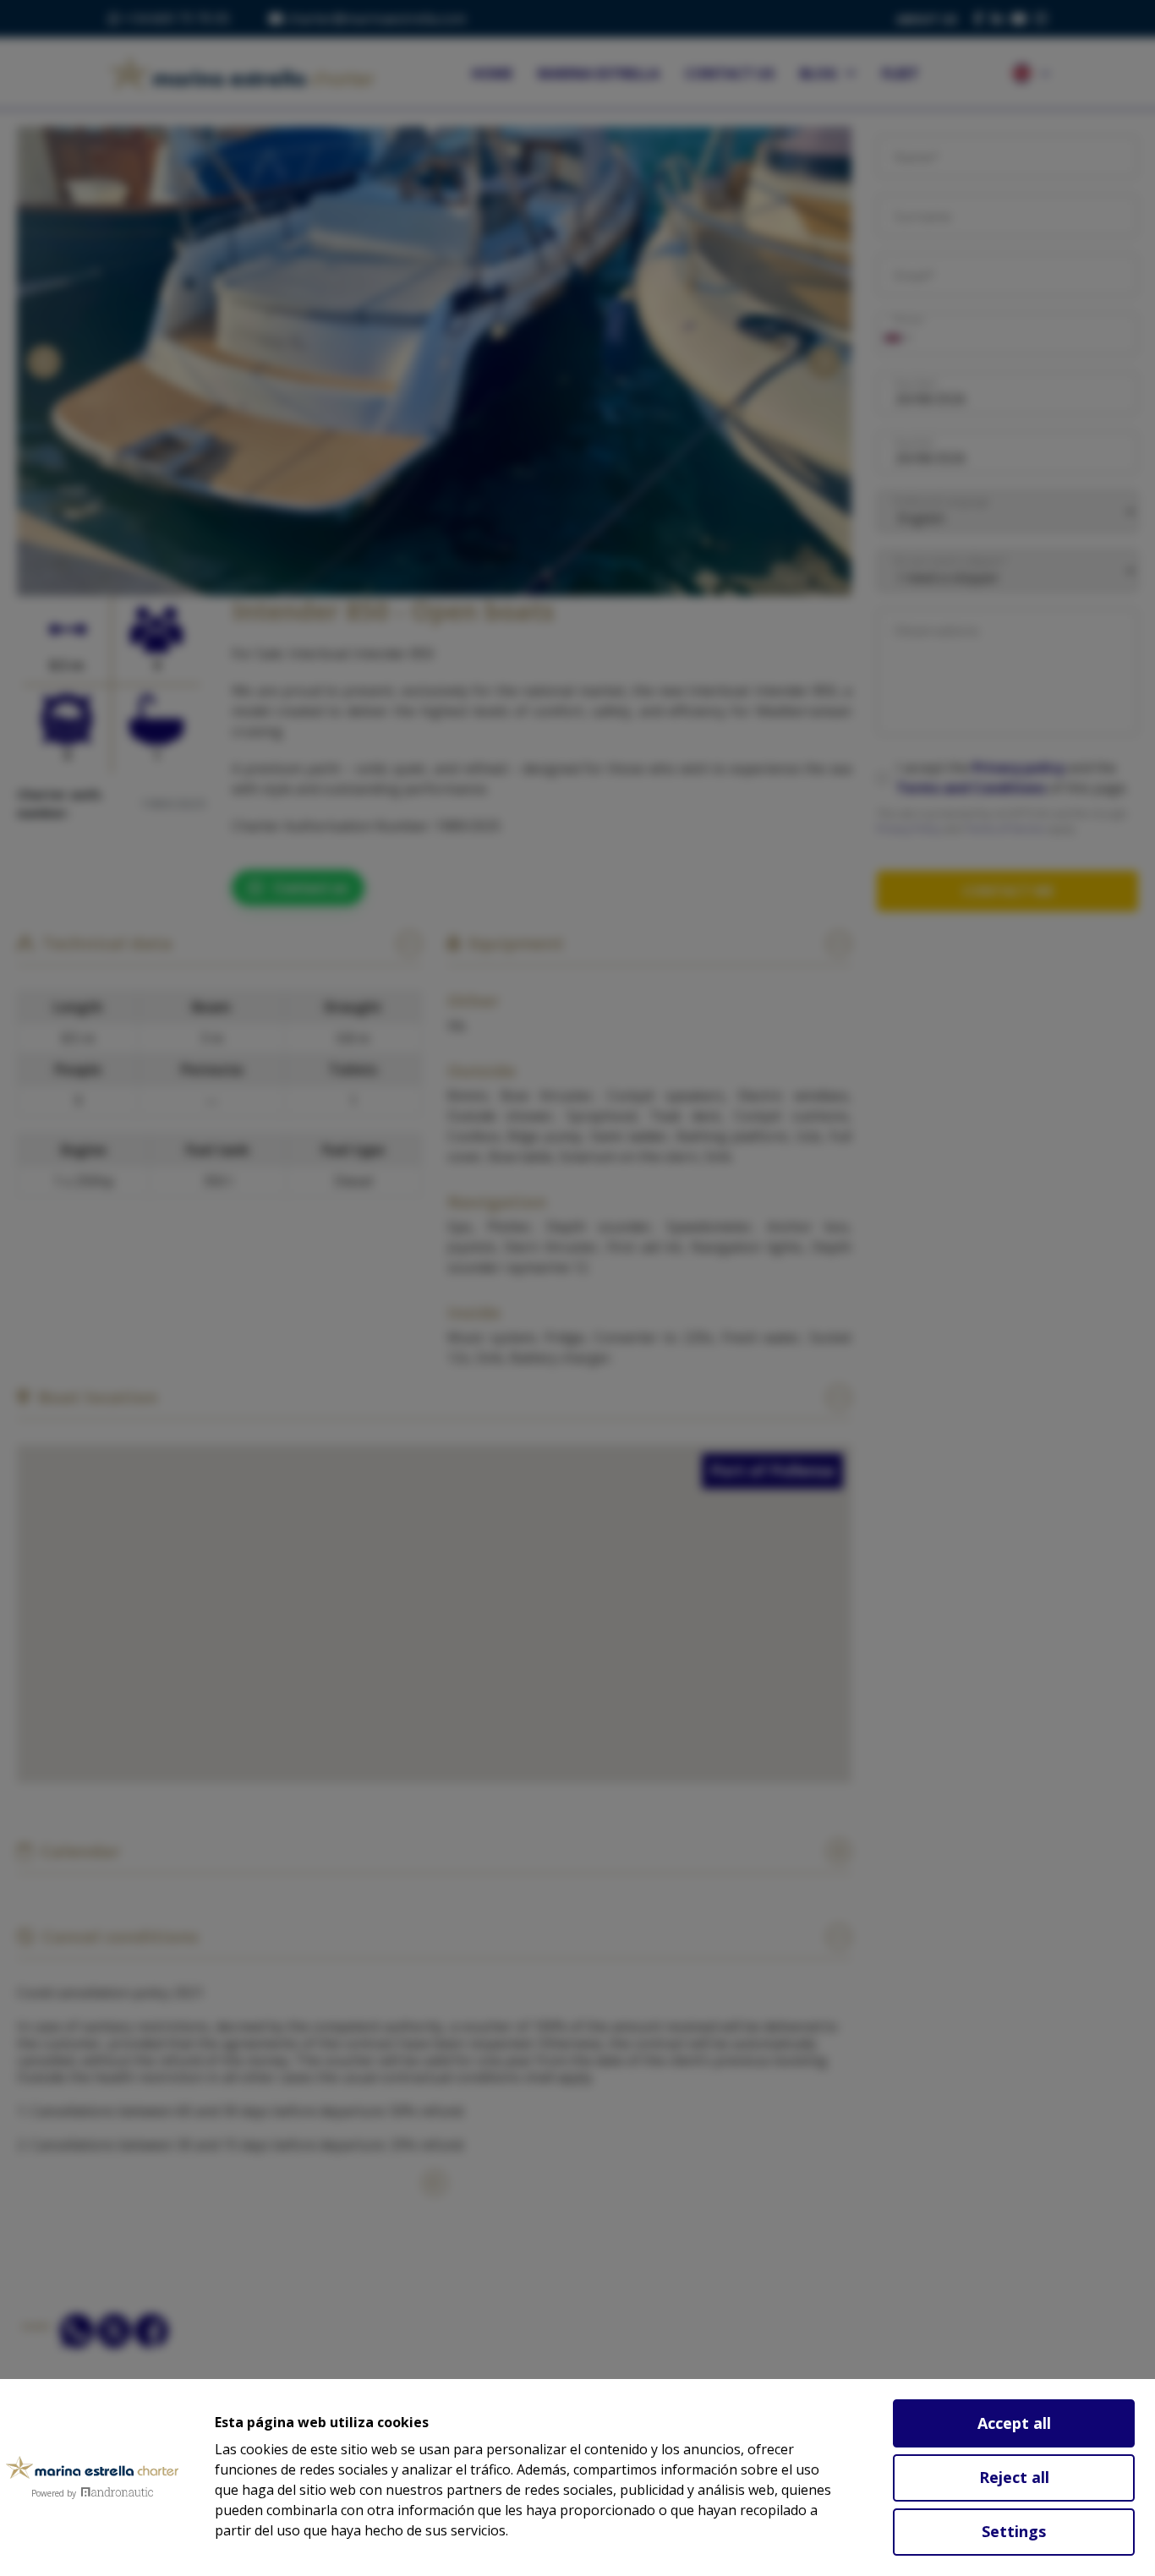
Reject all (1014, 2477)
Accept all (1014, 2423)
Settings (1014, 2531)
